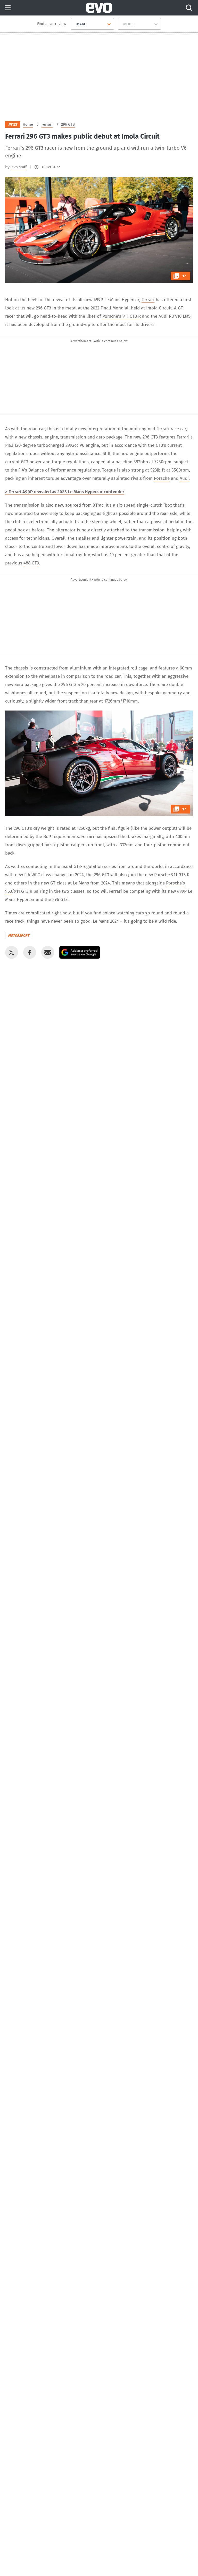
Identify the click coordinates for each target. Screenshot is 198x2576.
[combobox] (74, 24)
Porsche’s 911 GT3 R (122, 316)
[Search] (189, 8)
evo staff (19, 167)
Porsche (162, 478)
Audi (184, 478)
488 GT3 (31, 563)
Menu (8, 8)
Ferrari (148, 300)
